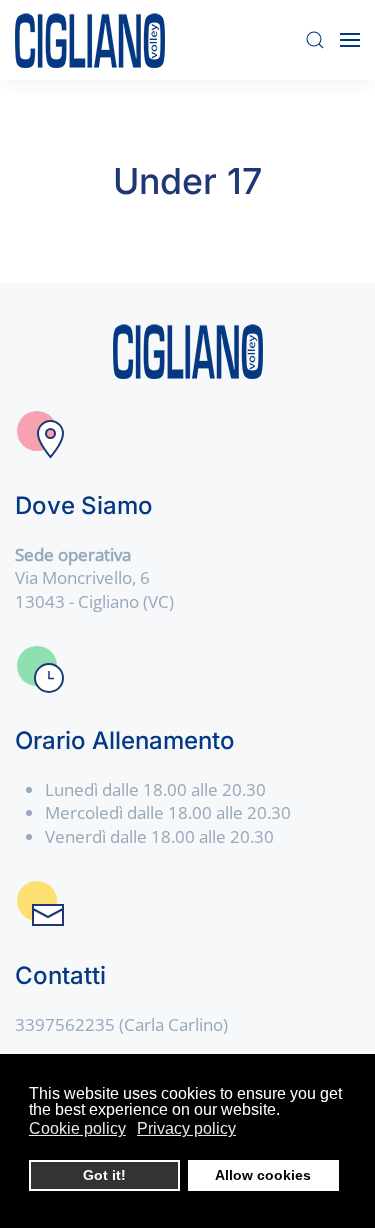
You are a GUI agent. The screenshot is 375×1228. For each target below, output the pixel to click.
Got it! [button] (104, 1175)
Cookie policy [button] (77, 1128)
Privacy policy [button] (186, 1128)
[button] (315, 40)
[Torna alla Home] (90, 40)
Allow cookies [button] (263, 1175)
